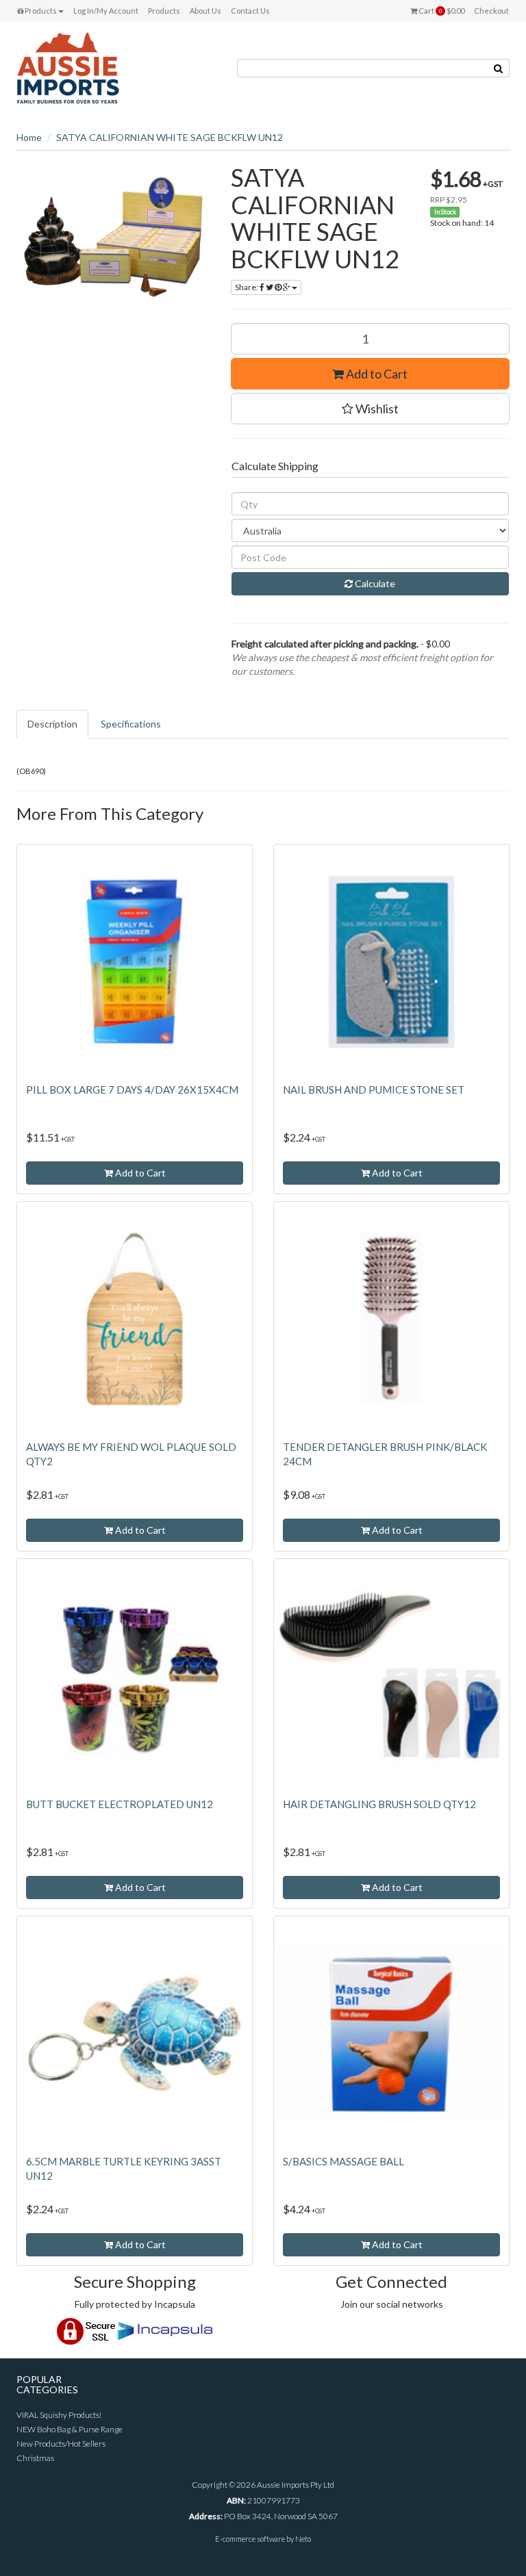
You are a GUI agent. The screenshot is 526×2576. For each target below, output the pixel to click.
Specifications (131, 724)
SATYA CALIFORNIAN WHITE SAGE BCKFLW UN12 (170, 137)
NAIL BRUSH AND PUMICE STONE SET (374, 1090)
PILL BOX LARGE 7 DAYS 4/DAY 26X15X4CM (132, 1090)
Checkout (491, 11)
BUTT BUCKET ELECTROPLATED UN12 (120, 1804)
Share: (247, 287)
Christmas (35, 2458)
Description (52, 724)
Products (40, 11)
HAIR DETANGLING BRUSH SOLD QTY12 (379, 1804)
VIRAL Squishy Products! (59, 2415)
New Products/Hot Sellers (61, 2444)
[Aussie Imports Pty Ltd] (68, 67)
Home (29, 137)
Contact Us (250, 11)
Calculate (374, 583)
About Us (205, 11)
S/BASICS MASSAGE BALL (343, 2161)
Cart (441, 11)
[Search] (499, 68)
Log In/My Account (106, 11)
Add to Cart (376, 374)
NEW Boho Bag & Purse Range (70, 2429)
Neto (303, 2539)
